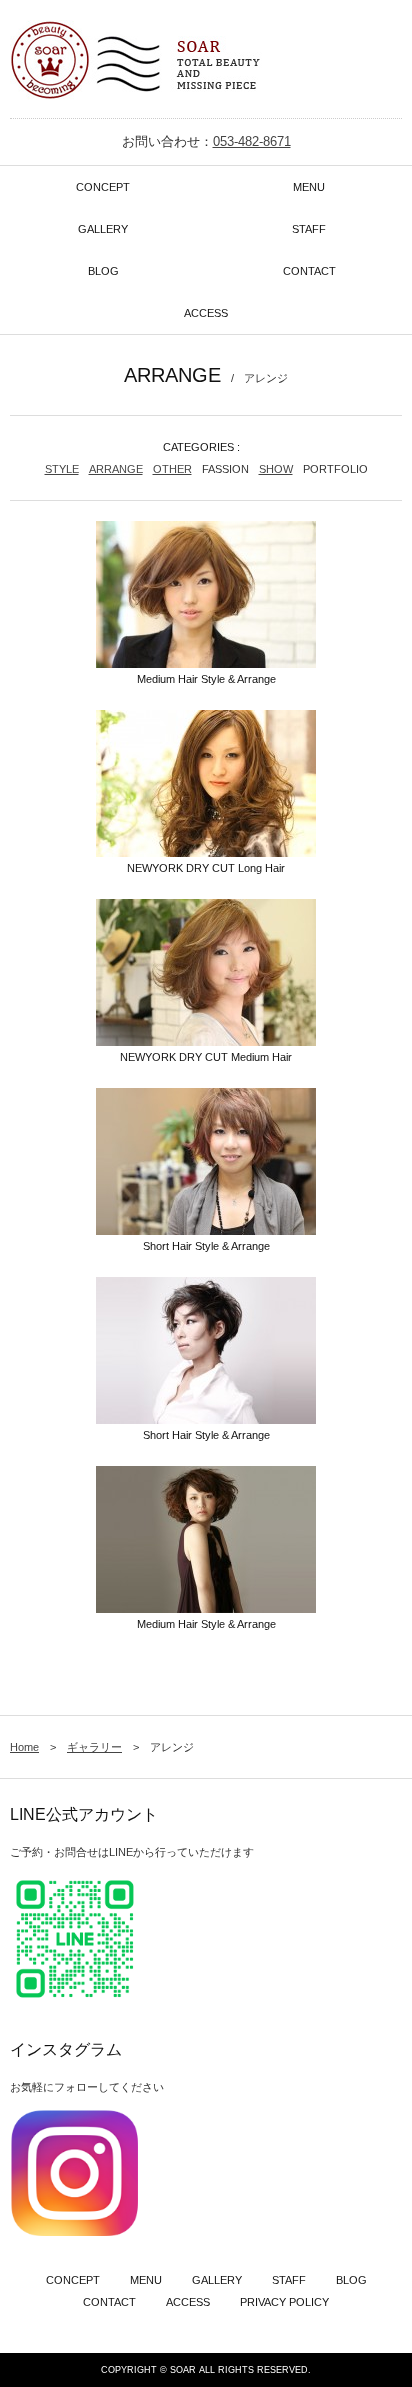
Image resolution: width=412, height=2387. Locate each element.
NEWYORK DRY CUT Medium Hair (206, 1057)
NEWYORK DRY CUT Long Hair (206, 868)
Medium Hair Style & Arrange (206, 679)
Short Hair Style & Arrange (206, 1246)
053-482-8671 (252, 141)
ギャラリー (94, 1747)
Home (24, 1747)
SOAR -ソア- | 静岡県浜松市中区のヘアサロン (136, 64)
